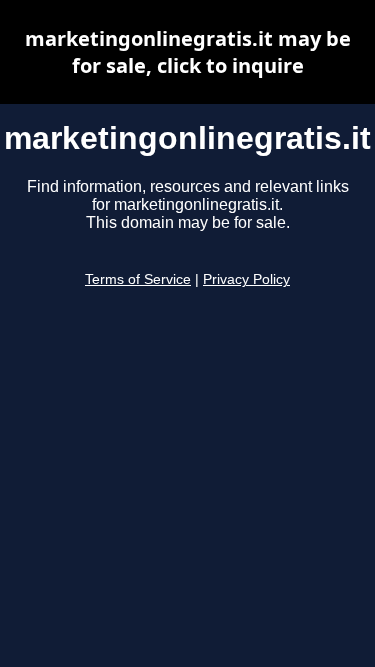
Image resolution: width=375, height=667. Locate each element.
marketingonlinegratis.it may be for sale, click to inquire (188, 52)
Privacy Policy (246, 279)
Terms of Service (138, 279)
